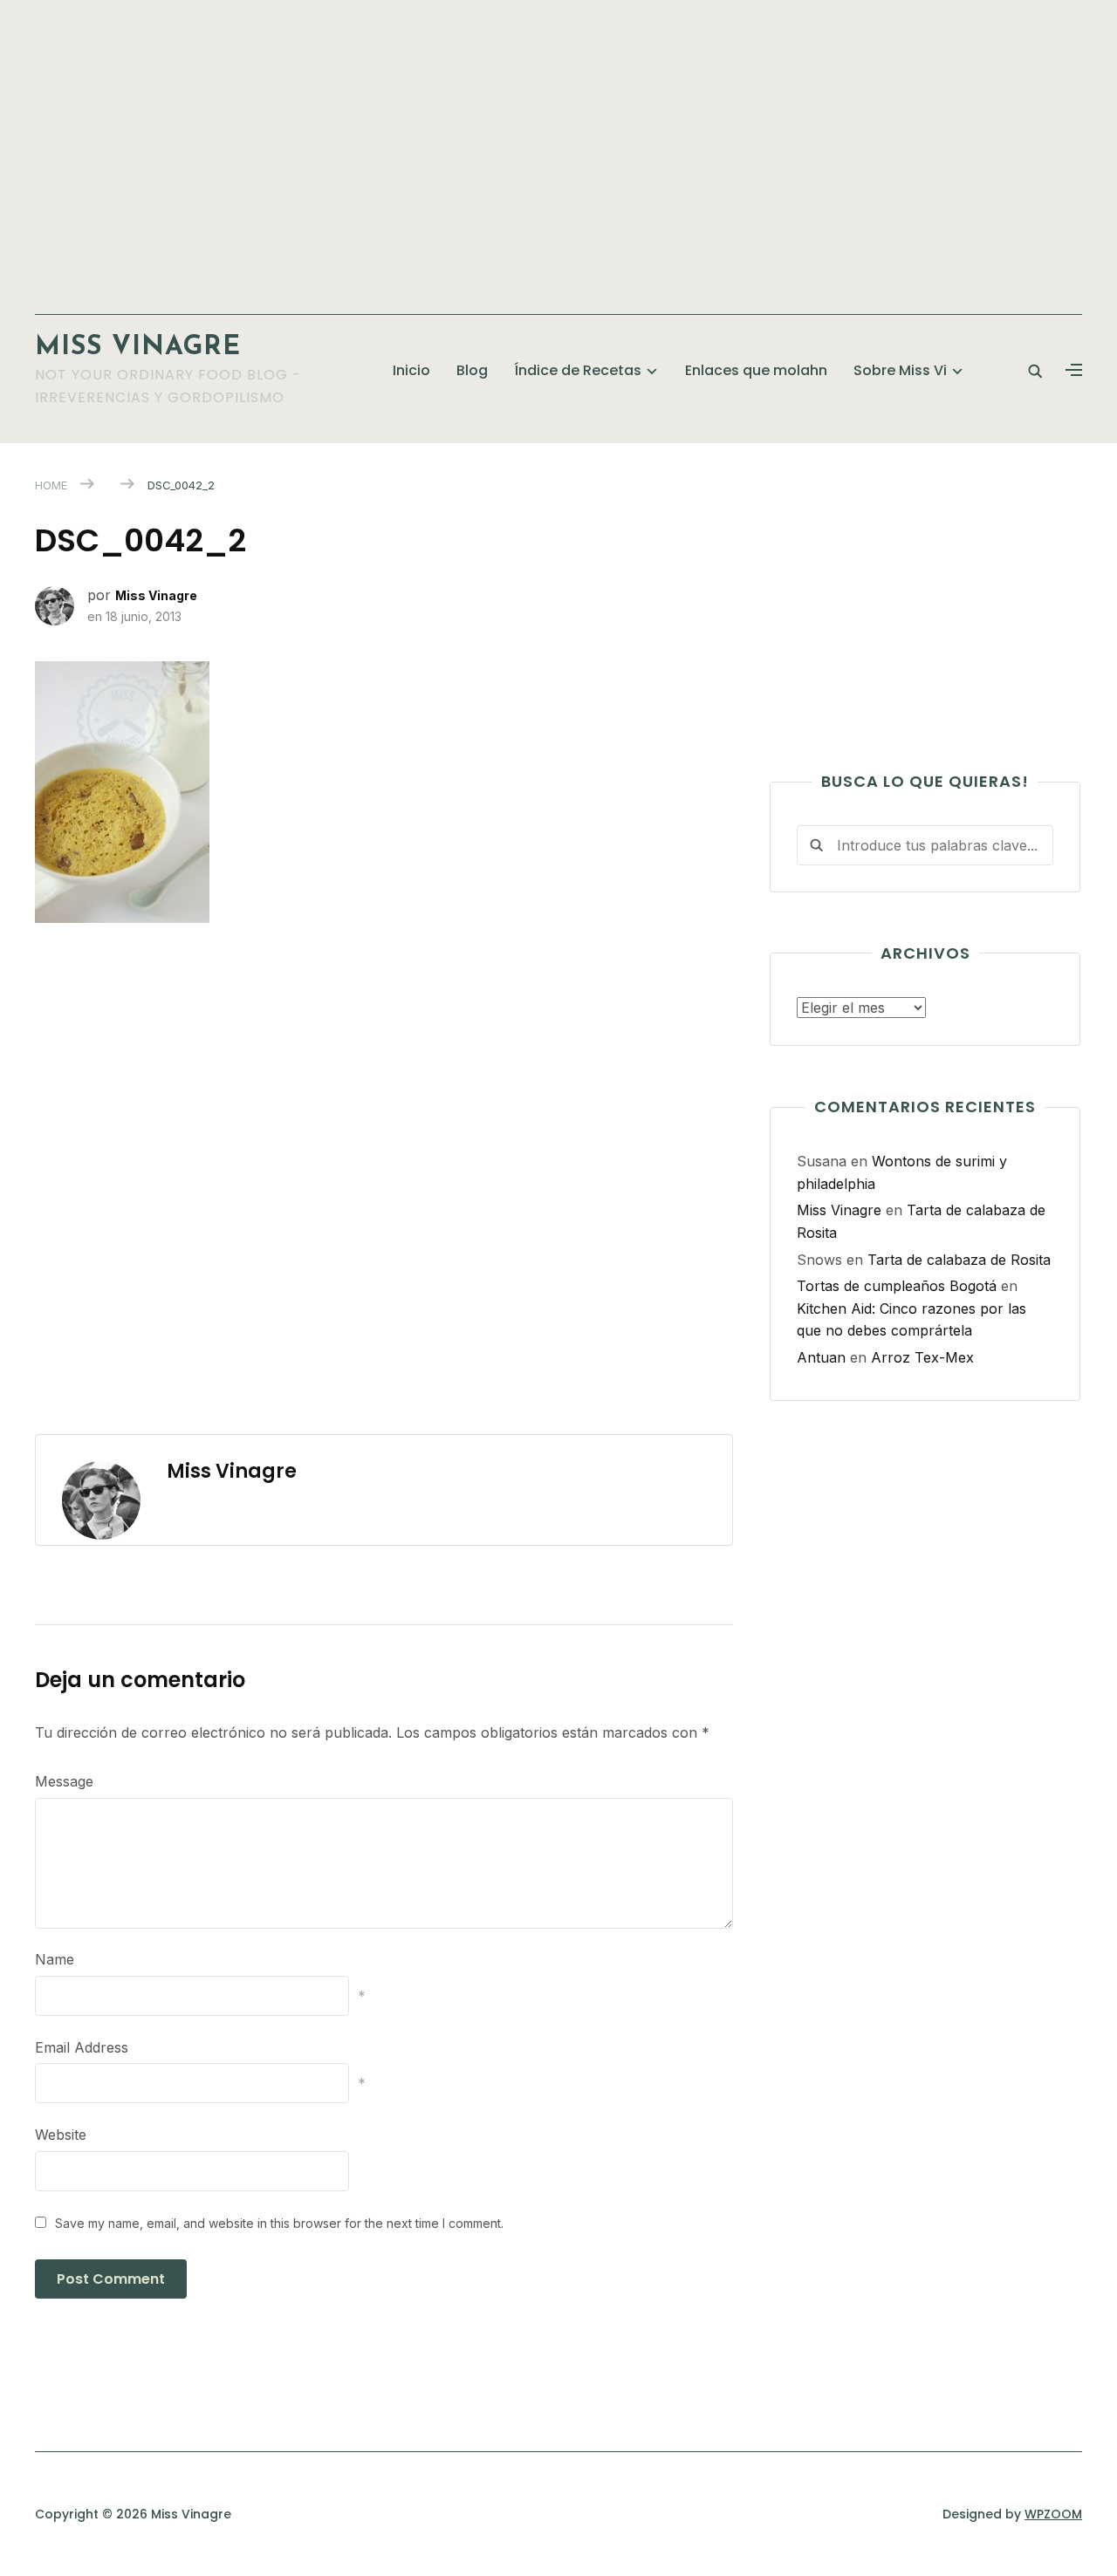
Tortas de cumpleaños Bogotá (897, 1286)
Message (64, 1781)
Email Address (82, 2047)
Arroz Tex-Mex (922, 1357)
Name (55, 1959)
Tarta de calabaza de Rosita (959, 1260)
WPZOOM (1053, 2514)
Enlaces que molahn (756, 370)
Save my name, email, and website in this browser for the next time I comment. (279, 2223)
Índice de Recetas (578, 370)
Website (61, 2135)
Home (51, 485)
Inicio (411, 370)
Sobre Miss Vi (900, 370)
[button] (1074, 371)
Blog (472, 370)
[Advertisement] (558, 148)
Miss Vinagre (138, 348)
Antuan (821, 1357)
